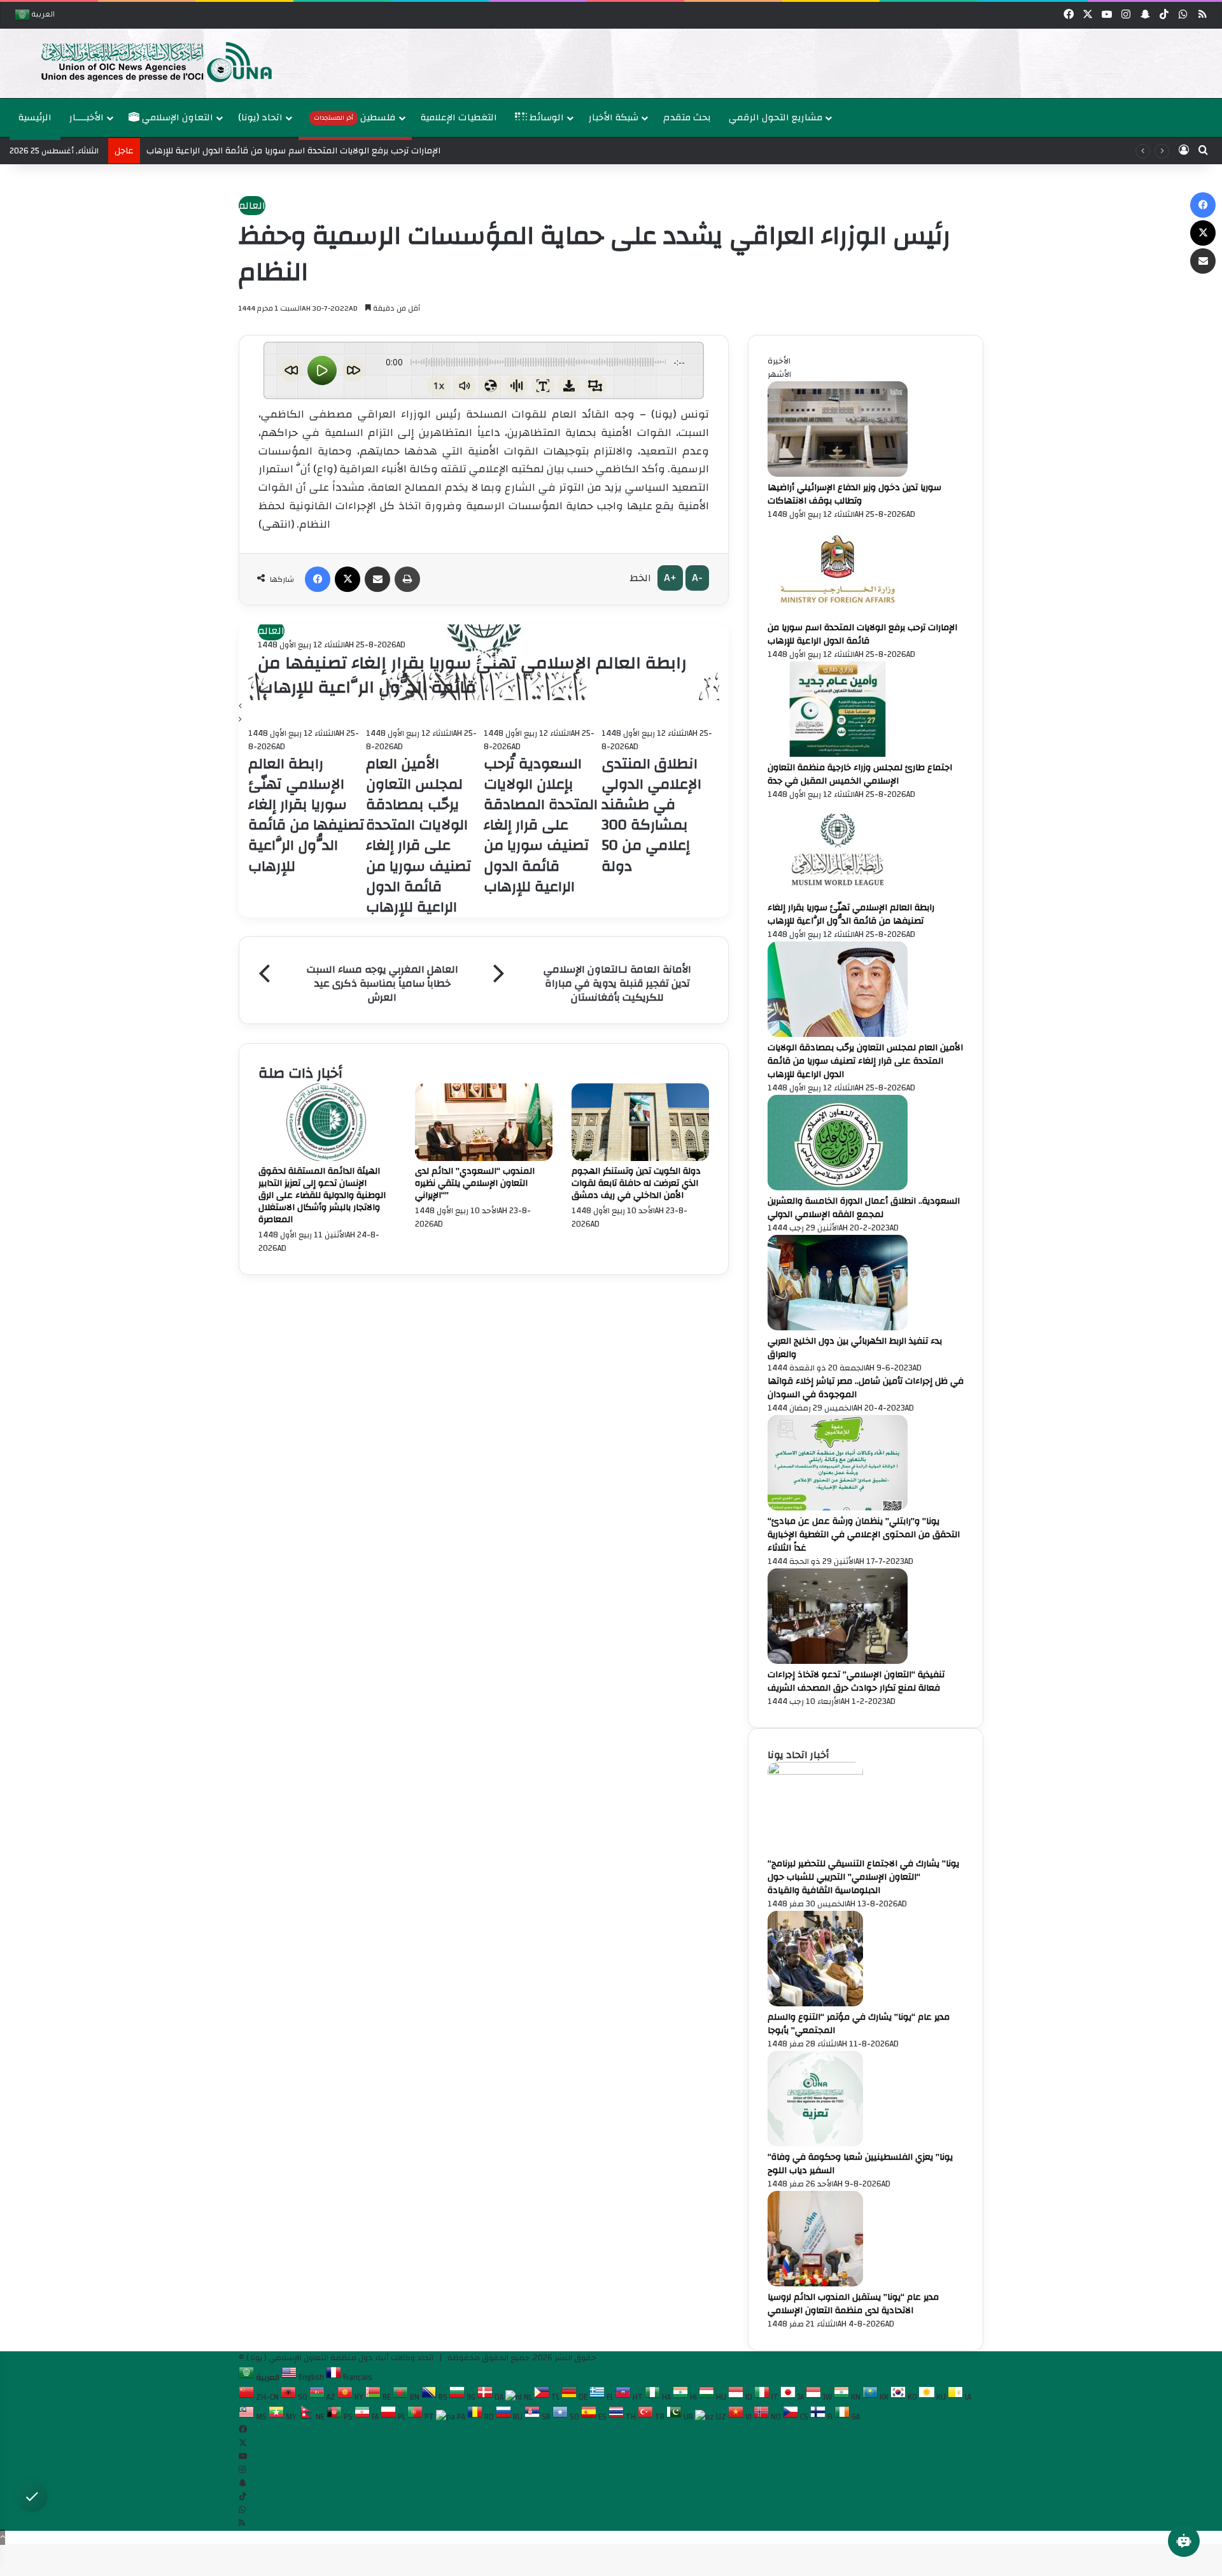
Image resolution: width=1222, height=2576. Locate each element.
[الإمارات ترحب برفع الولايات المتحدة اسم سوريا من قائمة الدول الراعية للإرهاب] (838, 614)
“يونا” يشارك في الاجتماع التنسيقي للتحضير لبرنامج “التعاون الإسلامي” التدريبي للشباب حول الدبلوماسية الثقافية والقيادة (863, 1877)
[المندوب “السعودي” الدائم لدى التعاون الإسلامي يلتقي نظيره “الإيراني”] (484, 1158)
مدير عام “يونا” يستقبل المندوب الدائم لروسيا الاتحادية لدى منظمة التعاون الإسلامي (853, 2304)
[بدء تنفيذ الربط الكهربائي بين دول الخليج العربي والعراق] (838, 1328)
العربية (42, 16)
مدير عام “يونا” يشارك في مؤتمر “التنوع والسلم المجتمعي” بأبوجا (859, 2024)
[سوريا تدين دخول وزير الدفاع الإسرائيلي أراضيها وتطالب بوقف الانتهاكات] (838, 474)
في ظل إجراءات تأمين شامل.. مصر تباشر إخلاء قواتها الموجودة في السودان (866, 1388)
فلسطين (355, 117)
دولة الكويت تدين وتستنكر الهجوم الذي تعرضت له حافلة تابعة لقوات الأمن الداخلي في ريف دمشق (636, 1183)
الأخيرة (779, 361)
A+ (670, 578)
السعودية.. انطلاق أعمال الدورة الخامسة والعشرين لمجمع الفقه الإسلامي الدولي (864, 1208)
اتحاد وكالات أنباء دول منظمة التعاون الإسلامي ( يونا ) (340, 2358)
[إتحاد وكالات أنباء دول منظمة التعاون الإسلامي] (143, 61)
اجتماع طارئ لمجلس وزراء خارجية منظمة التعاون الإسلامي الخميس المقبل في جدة (860, 774)
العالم (252, 206)
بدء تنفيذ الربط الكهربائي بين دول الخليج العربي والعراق (855, 1348)
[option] (611, 63)
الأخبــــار (87, 117)
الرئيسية (35, 117)
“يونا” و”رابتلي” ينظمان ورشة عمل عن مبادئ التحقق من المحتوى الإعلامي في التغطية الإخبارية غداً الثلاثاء (864, 1535)
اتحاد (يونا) (260, 117)
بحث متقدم (687, 117)
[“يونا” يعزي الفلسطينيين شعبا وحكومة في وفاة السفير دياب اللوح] (815, 2144)
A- (697, 578)
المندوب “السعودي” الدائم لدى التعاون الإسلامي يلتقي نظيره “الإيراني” (475, 1183)
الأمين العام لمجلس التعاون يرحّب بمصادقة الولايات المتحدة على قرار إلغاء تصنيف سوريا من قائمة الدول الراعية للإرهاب (865, 1061)
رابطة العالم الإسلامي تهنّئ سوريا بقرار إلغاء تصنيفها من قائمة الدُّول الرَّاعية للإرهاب (472, 675)
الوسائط (545, 117)
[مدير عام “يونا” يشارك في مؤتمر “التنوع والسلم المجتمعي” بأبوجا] (815, 2004)
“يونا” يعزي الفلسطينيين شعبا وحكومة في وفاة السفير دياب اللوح (860, 2164)
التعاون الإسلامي (176, 117)
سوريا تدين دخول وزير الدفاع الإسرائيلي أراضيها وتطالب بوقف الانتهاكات (854, 494)
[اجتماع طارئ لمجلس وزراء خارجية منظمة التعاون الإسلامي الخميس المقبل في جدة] (838, 754)
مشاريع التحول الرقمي (776, 117)
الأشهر (779, 374)
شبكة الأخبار (614, 117)
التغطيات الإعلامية (459, 117)
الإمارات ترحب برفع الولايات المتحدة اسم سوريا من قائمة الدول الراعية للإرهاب (862, 634)
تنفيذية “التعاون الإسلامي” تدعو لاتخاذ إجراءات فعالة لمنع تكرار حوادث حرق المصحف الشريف (856, 1681)
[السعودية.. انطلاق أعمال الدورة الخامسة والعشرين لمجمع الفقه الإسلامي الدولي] (838, 1188)
